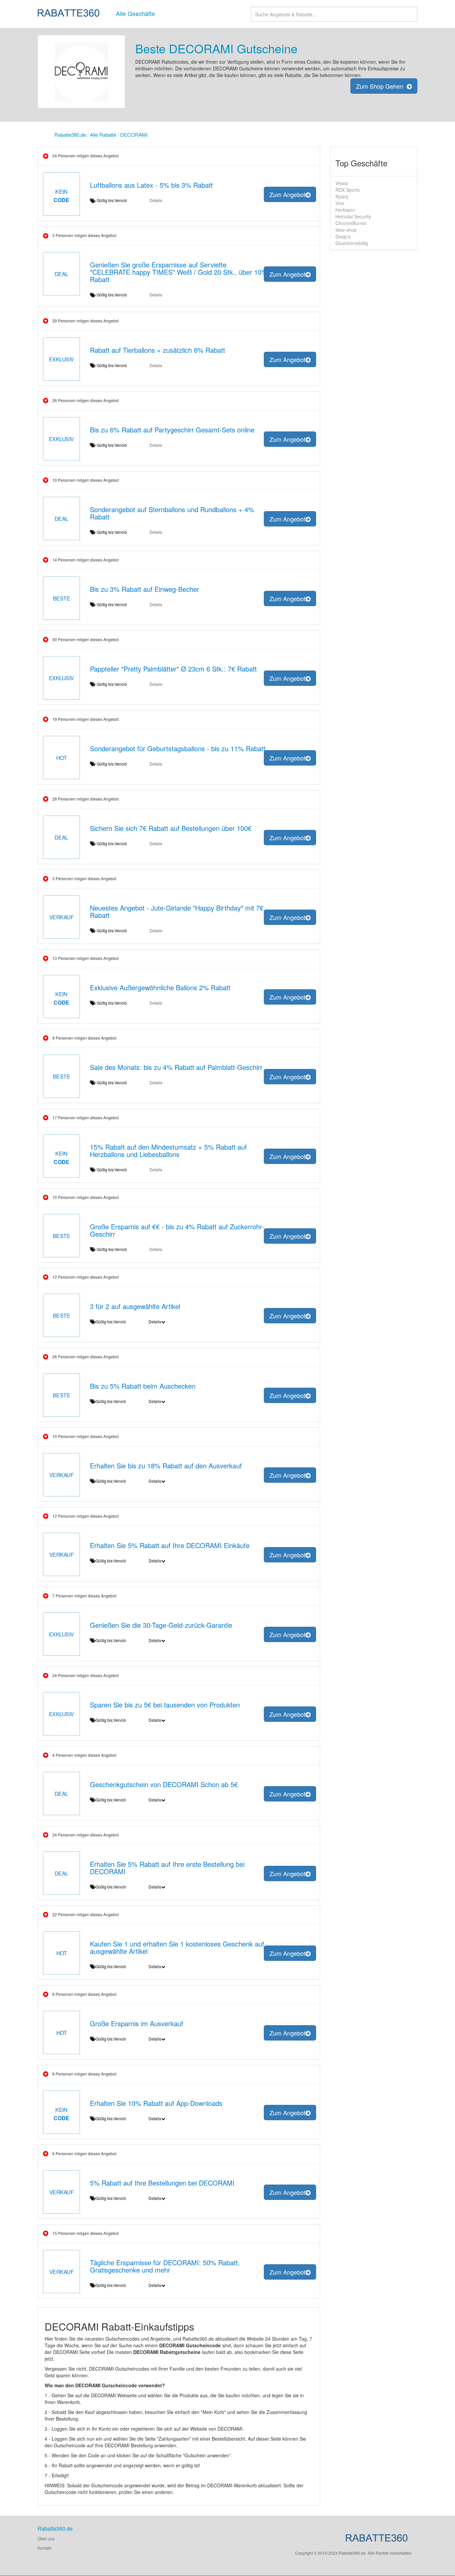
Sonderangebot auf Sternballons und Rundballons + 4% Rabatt (172, 513)
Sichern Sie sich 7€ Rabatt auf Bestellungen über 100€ (171, 828)
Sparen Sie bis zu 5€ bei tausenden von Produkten (165, 1705)
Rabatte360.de (70, 135)
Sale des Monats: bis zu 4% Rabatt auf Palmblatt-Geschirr (176, 1067)
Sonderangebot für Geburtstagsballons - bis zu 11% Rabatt (178, 748)
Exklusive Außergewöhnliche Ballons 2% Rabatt (160, 987)
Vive (340, 203)
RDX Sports (348, 190)
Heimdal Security (353, 216)
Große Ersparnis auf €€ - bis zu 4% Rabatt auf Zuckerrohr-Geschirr (177, 1230)
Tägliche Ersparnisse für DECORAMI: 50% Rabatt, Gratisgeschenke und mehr (165, 2266)
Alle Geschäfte (135, 13)
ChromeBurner (351, 223)
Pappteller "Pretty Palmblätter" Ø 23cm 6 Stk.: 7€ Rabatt (173, 669)
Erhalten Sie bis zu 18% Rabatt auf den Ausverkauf (166, 1466)
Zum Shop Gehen (381, 86)
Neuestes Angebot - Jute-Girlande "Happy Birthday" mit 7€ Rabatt (177, 911)
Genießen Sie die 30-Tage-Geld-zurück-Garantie (161, 1625)
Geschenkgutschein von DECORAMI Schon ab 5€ (164, 1784)
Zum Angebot (287, 194)
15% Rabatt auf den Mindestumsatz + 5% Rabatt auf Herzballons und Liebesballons (168, 1150)
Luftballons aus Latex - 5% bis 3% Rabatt (151, 185)
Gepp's (343, 236)
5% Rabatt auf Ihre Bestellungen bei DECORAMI (162, 2183)
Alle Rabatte (103, 135)
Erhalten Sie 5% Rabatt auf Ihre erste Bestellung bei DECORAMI (167, 1868)
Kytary (342, 196)
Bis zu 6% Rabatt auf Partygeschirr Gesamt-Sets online (172, 430)
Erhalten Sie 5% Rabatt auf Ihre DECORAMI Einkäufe (170, 1545)
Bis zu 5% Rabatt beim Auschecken (143, 1386)
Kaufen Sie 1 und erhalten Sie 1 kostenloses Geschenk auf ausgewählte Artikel (177, 1947)
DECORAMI (134, 135)
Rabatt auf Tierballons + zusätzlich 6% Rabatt (158, 350)
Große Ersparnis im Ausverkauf (137, 2023)
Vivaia (342, 183)
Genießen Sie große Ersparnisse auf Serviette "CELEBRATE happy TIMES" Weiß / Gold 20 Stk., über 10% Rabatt (179, 272)
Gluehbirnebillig (352, 243)
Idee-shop (346, 230)
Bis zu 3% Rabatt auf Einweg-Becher (145, 589)
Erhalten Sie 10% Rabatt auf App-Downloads (156, 2103)
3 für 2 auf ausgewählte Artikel (135, 1306)
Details (156, 200)
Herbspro (345, 210)
